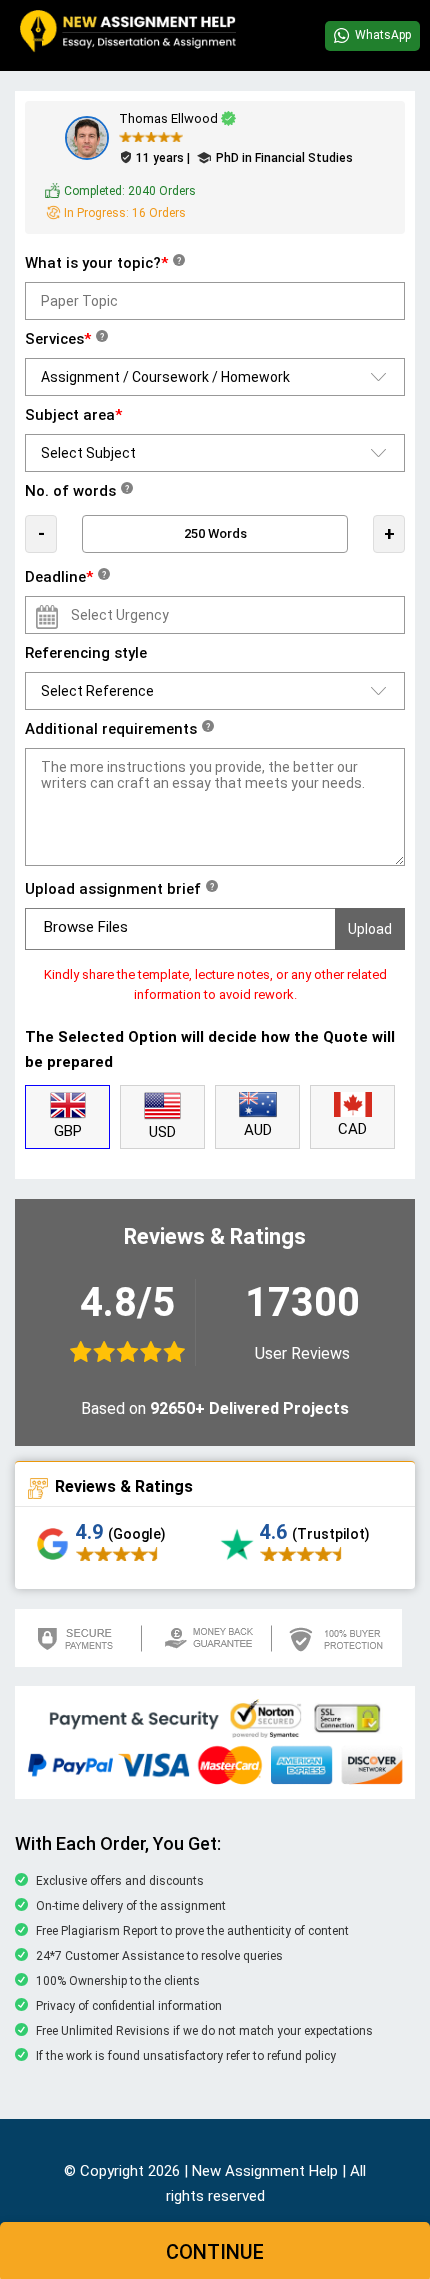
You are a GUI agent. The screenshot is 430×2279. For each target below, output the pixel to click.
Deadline (65, 577)
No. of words (77, 491)
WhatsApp (383, 35)
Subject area (73, 415)
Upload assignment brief (119, 889)
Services (64, 339)
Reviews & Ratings (124, 1486)
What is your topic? (103, 263)
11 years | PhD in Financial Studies (244, 158)
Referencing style (86, 653)
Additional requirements (117, 729)
